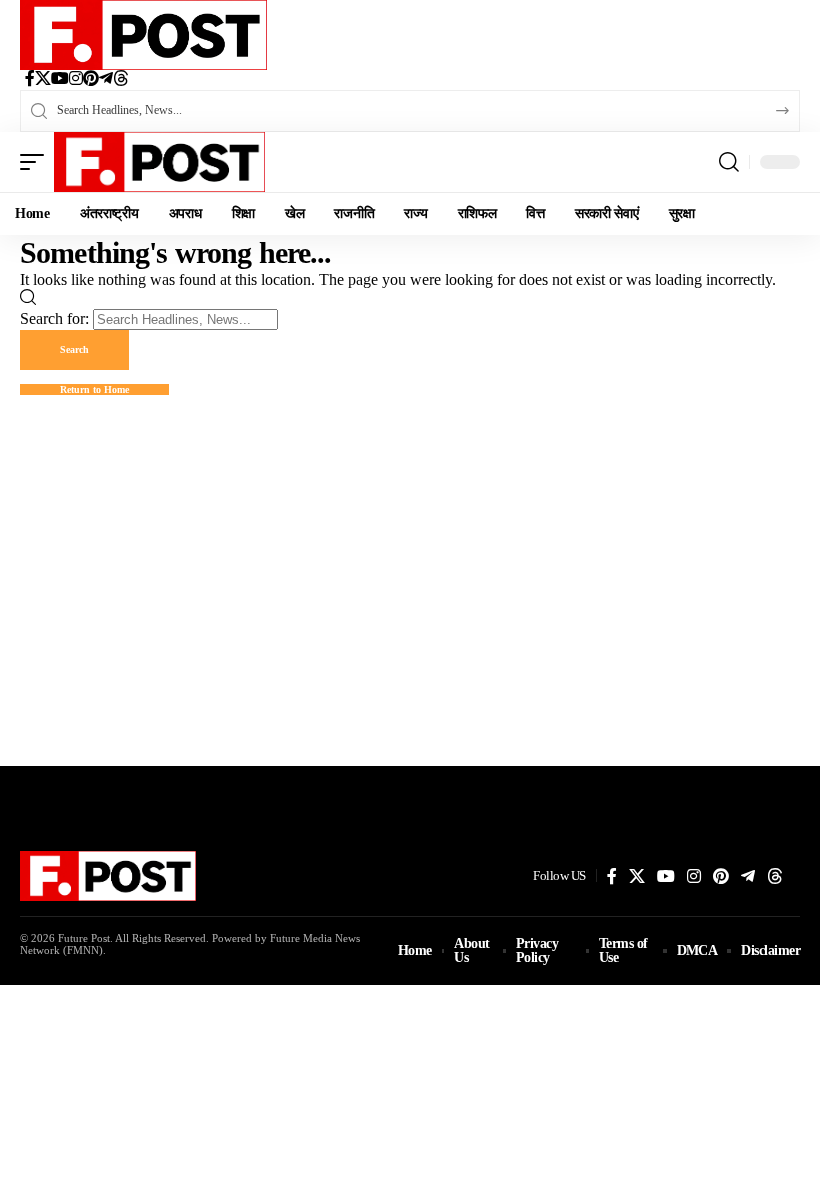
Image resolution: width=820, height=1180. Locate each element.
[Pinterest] (91, 80)
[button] (37, 162)
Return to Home (94, 389)
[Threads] (121, 80)
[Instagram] (76, 80)
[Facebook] (30, 80)
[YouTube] (60, 80)
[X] (43, 80)
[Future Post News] (143, 35)
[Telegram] (106, 80)
